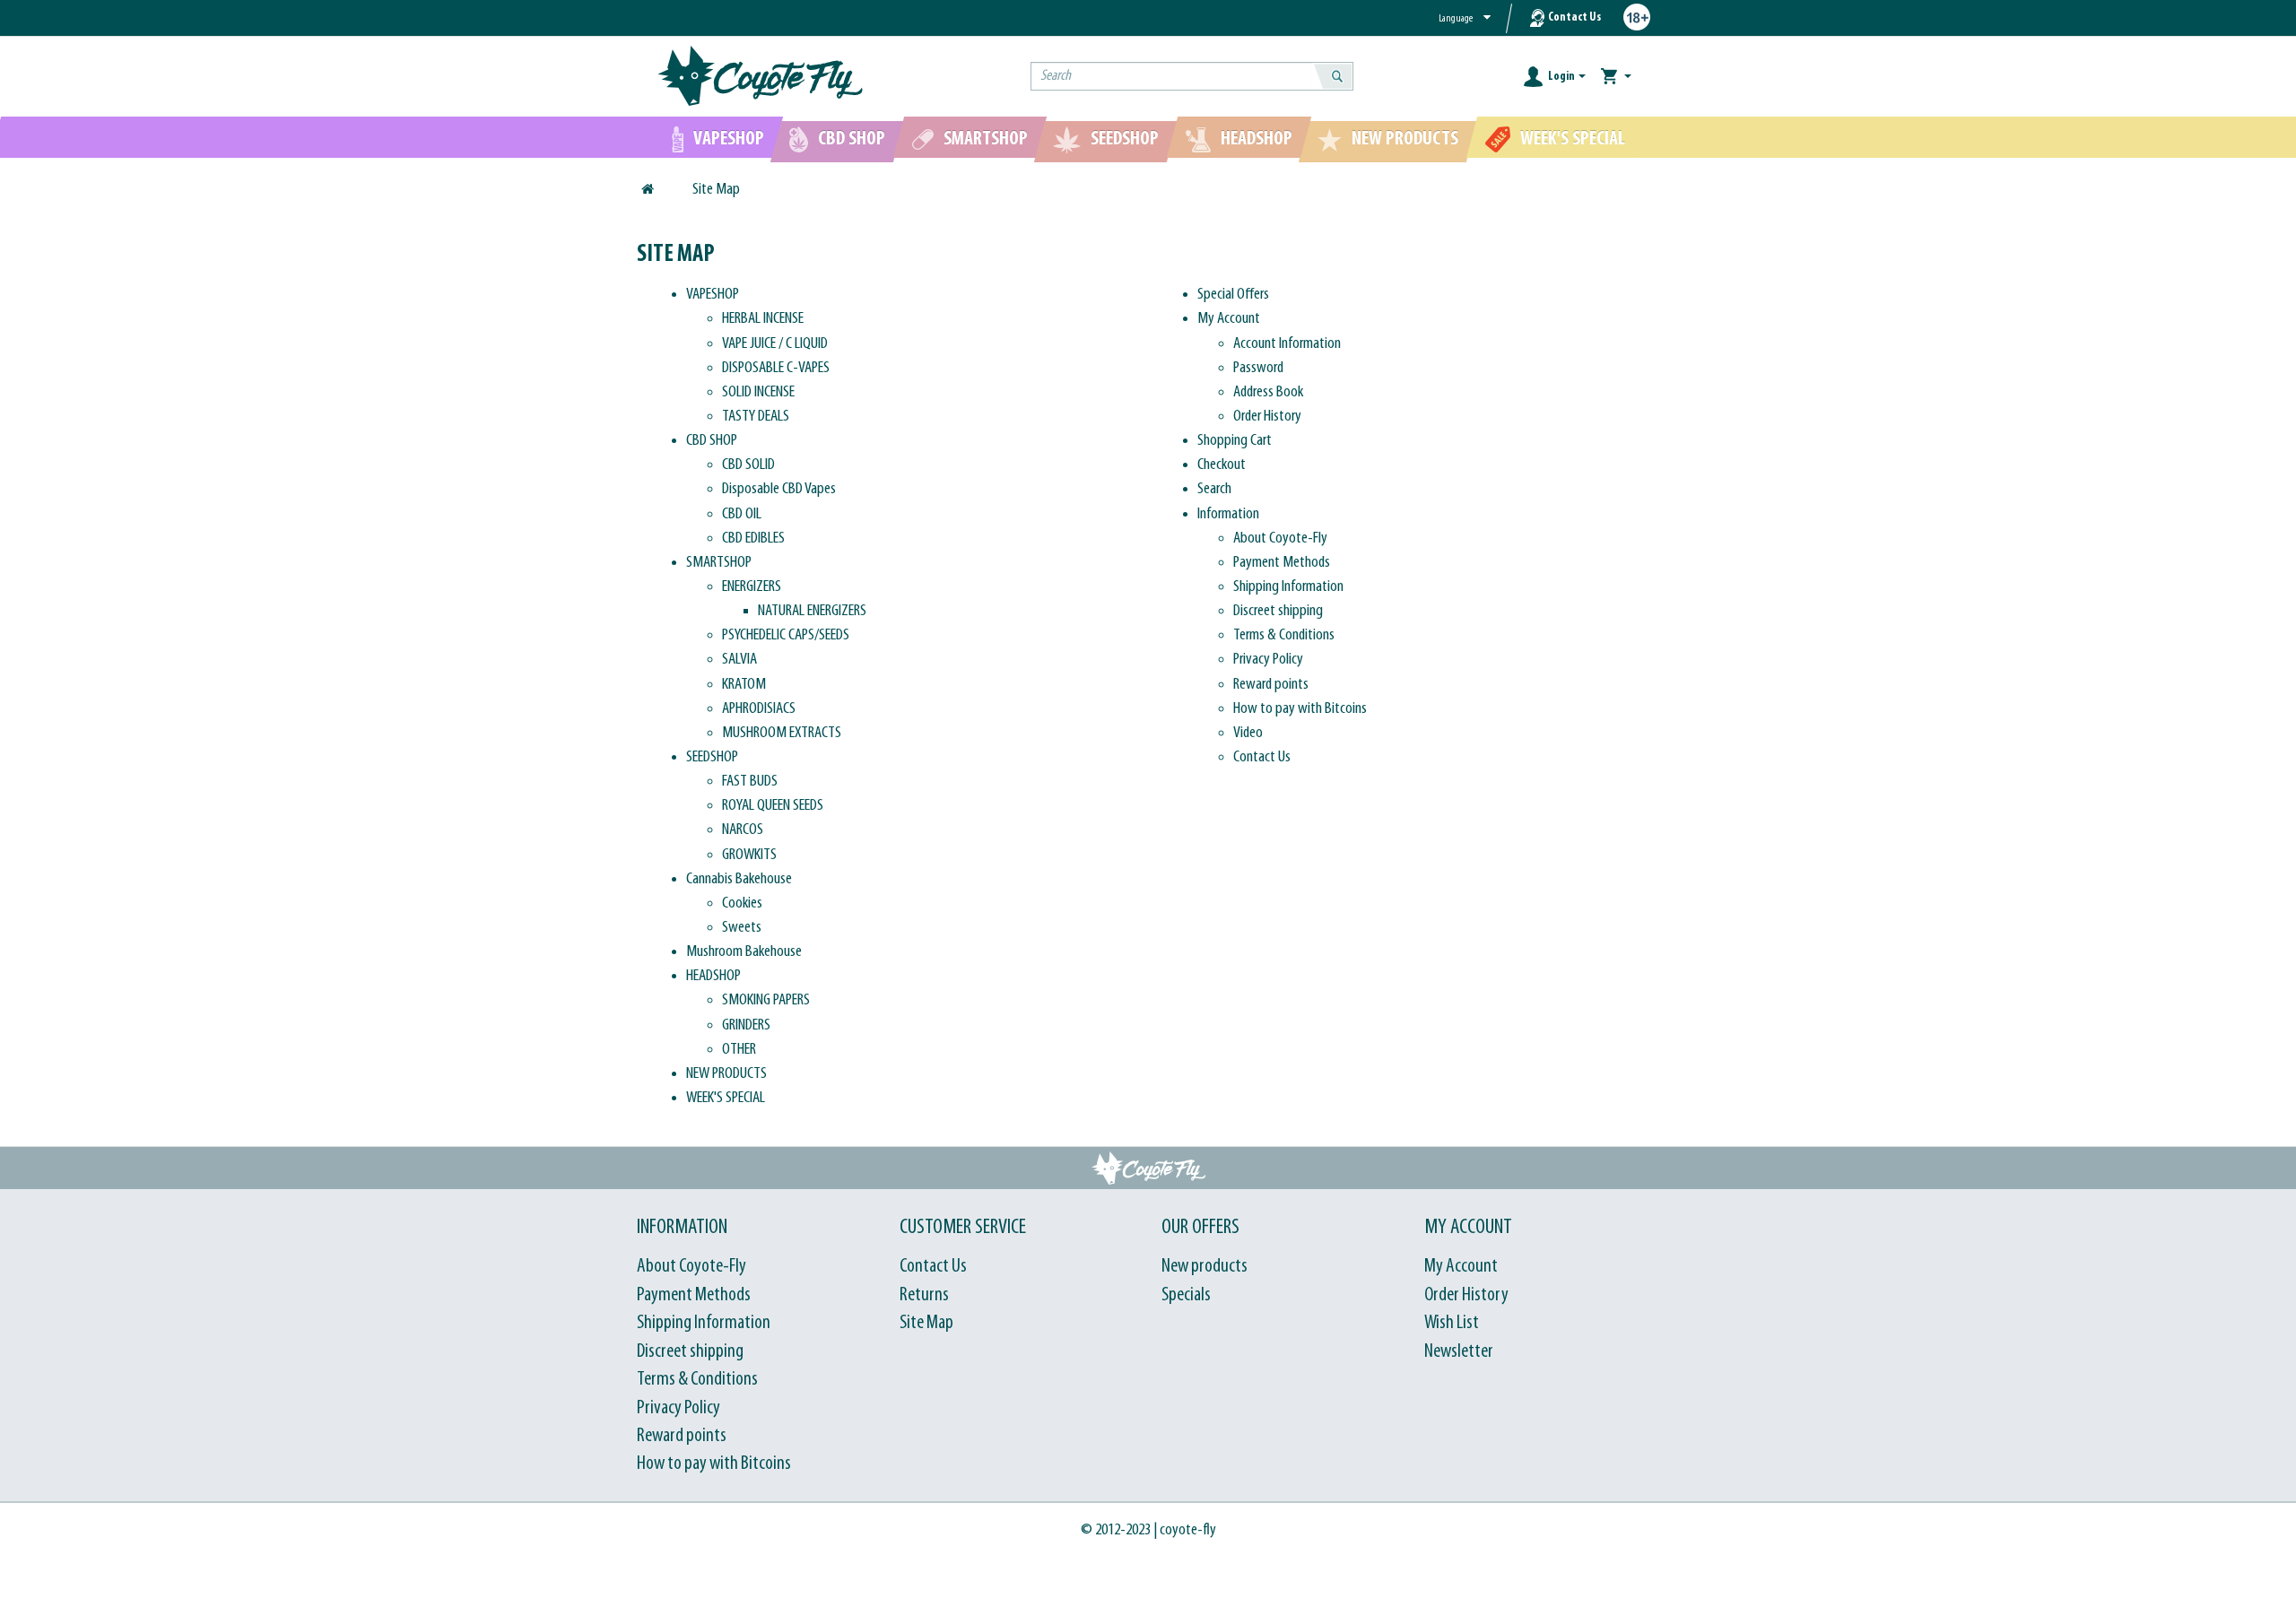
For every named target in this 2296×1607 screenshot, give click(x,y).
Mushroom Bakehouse (744, 952)
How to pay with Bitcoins (1300, 709)
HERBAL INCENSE (763, 319)
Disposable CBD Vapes (779, 489)
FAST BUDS (750, 782)
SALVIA (739, 660)
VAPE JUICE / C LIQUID (775, 344)
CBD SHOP (712, 441)
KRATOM (744, 685)
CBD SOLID (748, 465)
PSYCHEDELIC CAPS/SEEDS (786, 635)
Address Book (1268, 392)
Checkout (1222, 465)
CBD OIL (742, 514)
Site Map (716, 190)
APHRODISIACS (759, 709)
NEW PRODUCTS (726, 1074)
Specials (1186, 1295)
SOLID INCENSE (758, 392)
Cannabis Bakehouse (739, 879)
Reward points (1271, 685)
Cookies (742, 903)
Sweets (742, 928)
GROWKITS (749, 855)
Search (1214, 489)
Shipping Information (1288, 587)
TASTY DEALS (756, 417)
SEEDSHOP (712, 757)
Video (1248, 733)
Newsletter (1459, 1352)
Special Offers (1233, 295)
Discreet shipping (1278, 611)
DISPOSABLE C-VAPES (776, 368)
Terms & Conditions (1284, 635)
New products (1205, 1267)
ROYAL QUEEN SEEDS (773, 806)
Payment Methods (1282, 563)
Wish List (1452, 1323)
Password (1258, 368)
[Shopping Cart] (1616, 77)
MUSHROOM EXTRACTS (782, 733)
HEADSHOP (713, 976)
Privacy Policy (1268, 660)
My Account (1229, 319)
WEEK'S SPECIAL (726, 1098)
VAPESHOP (713, 295)
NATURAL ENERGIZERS (812, 611)
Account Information (1287, 344)
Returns (924, 1295)
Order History (1267, 417)
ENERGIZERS (752, 587)
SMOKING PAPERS (766, 1000)
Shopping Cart (1235, 441)
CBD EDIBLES (753, 539)
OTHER (739, 1050)
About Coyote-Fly (1280, 539)
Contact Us (1574, 17)
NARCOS (743, 830)
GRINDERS (746, 1025)
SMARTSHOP (719, 563)
